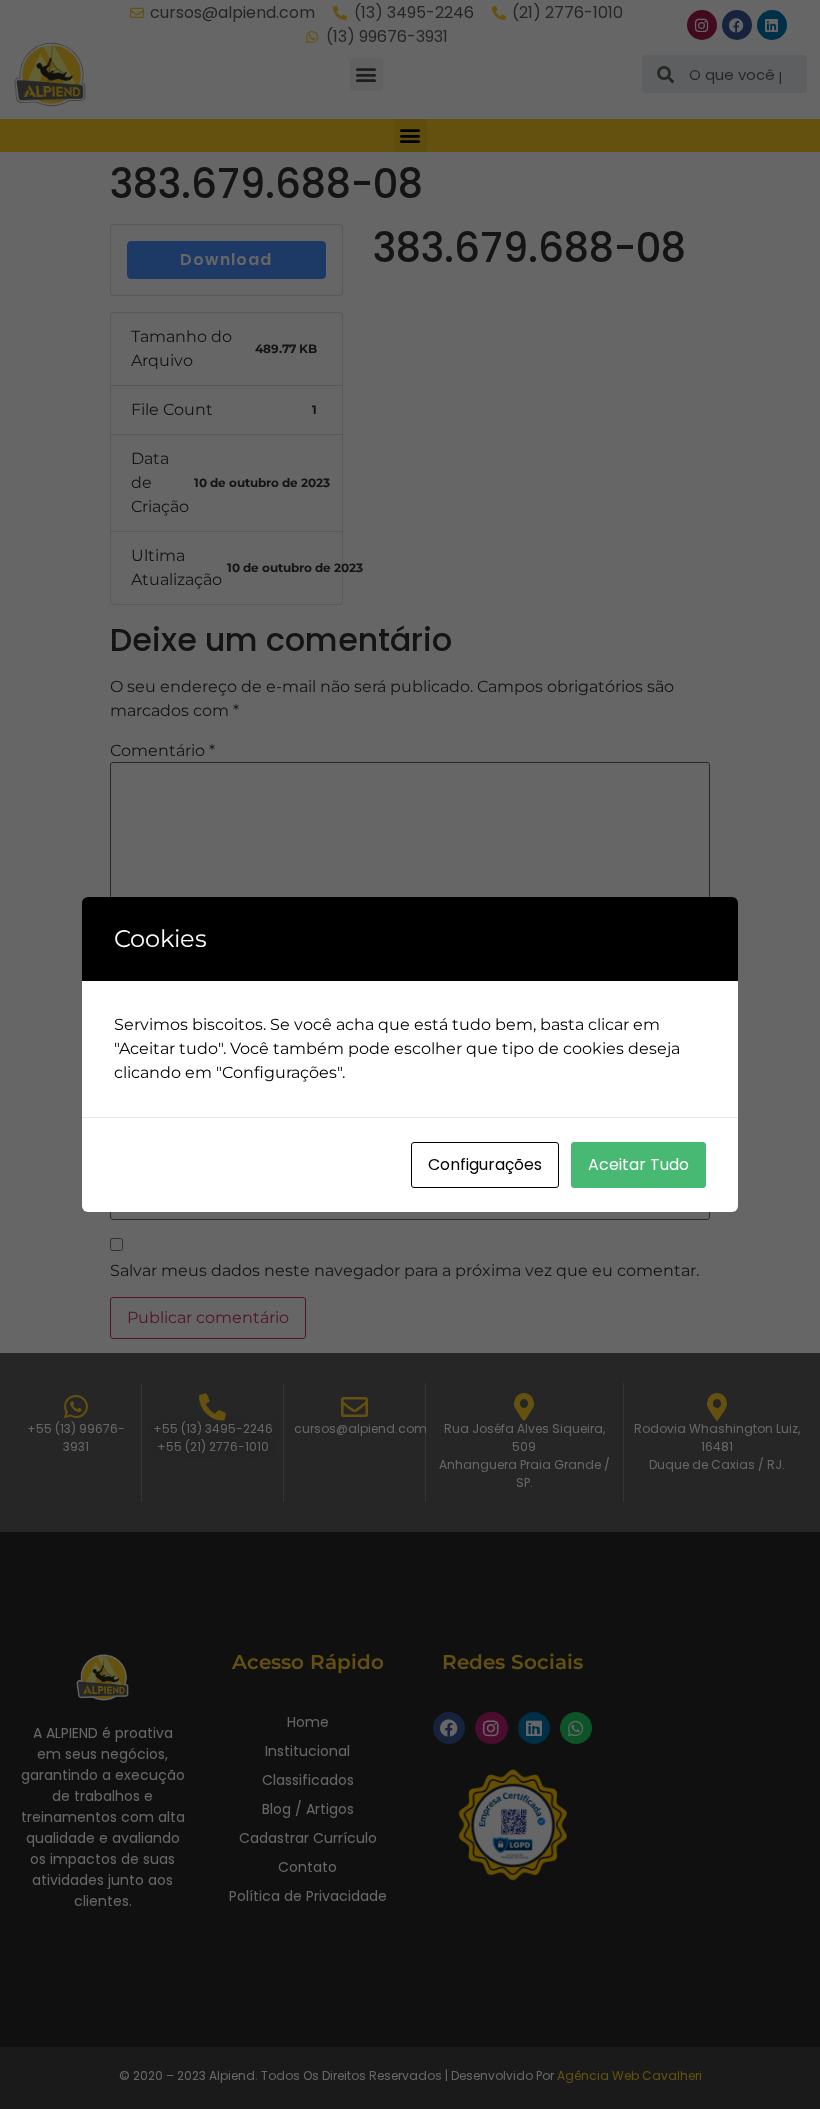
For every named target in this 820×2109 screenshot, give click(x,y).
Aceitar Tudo (638, 1164)
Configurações (485, 1164)
